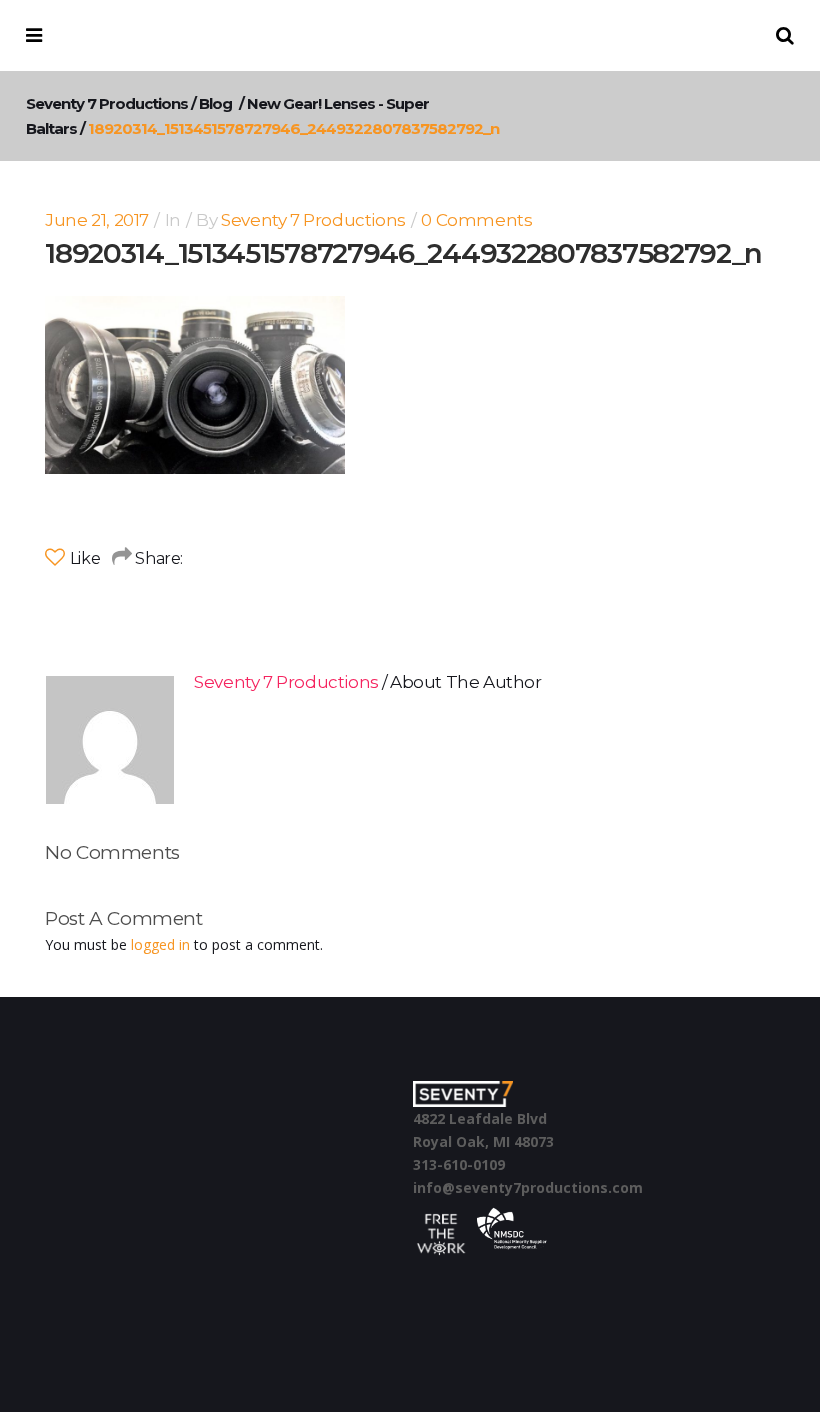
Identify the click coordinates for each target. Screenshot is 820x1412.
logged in (160, 944)
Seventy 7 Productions (107, 103)
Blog (215, 103)
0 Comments (476, 220)
